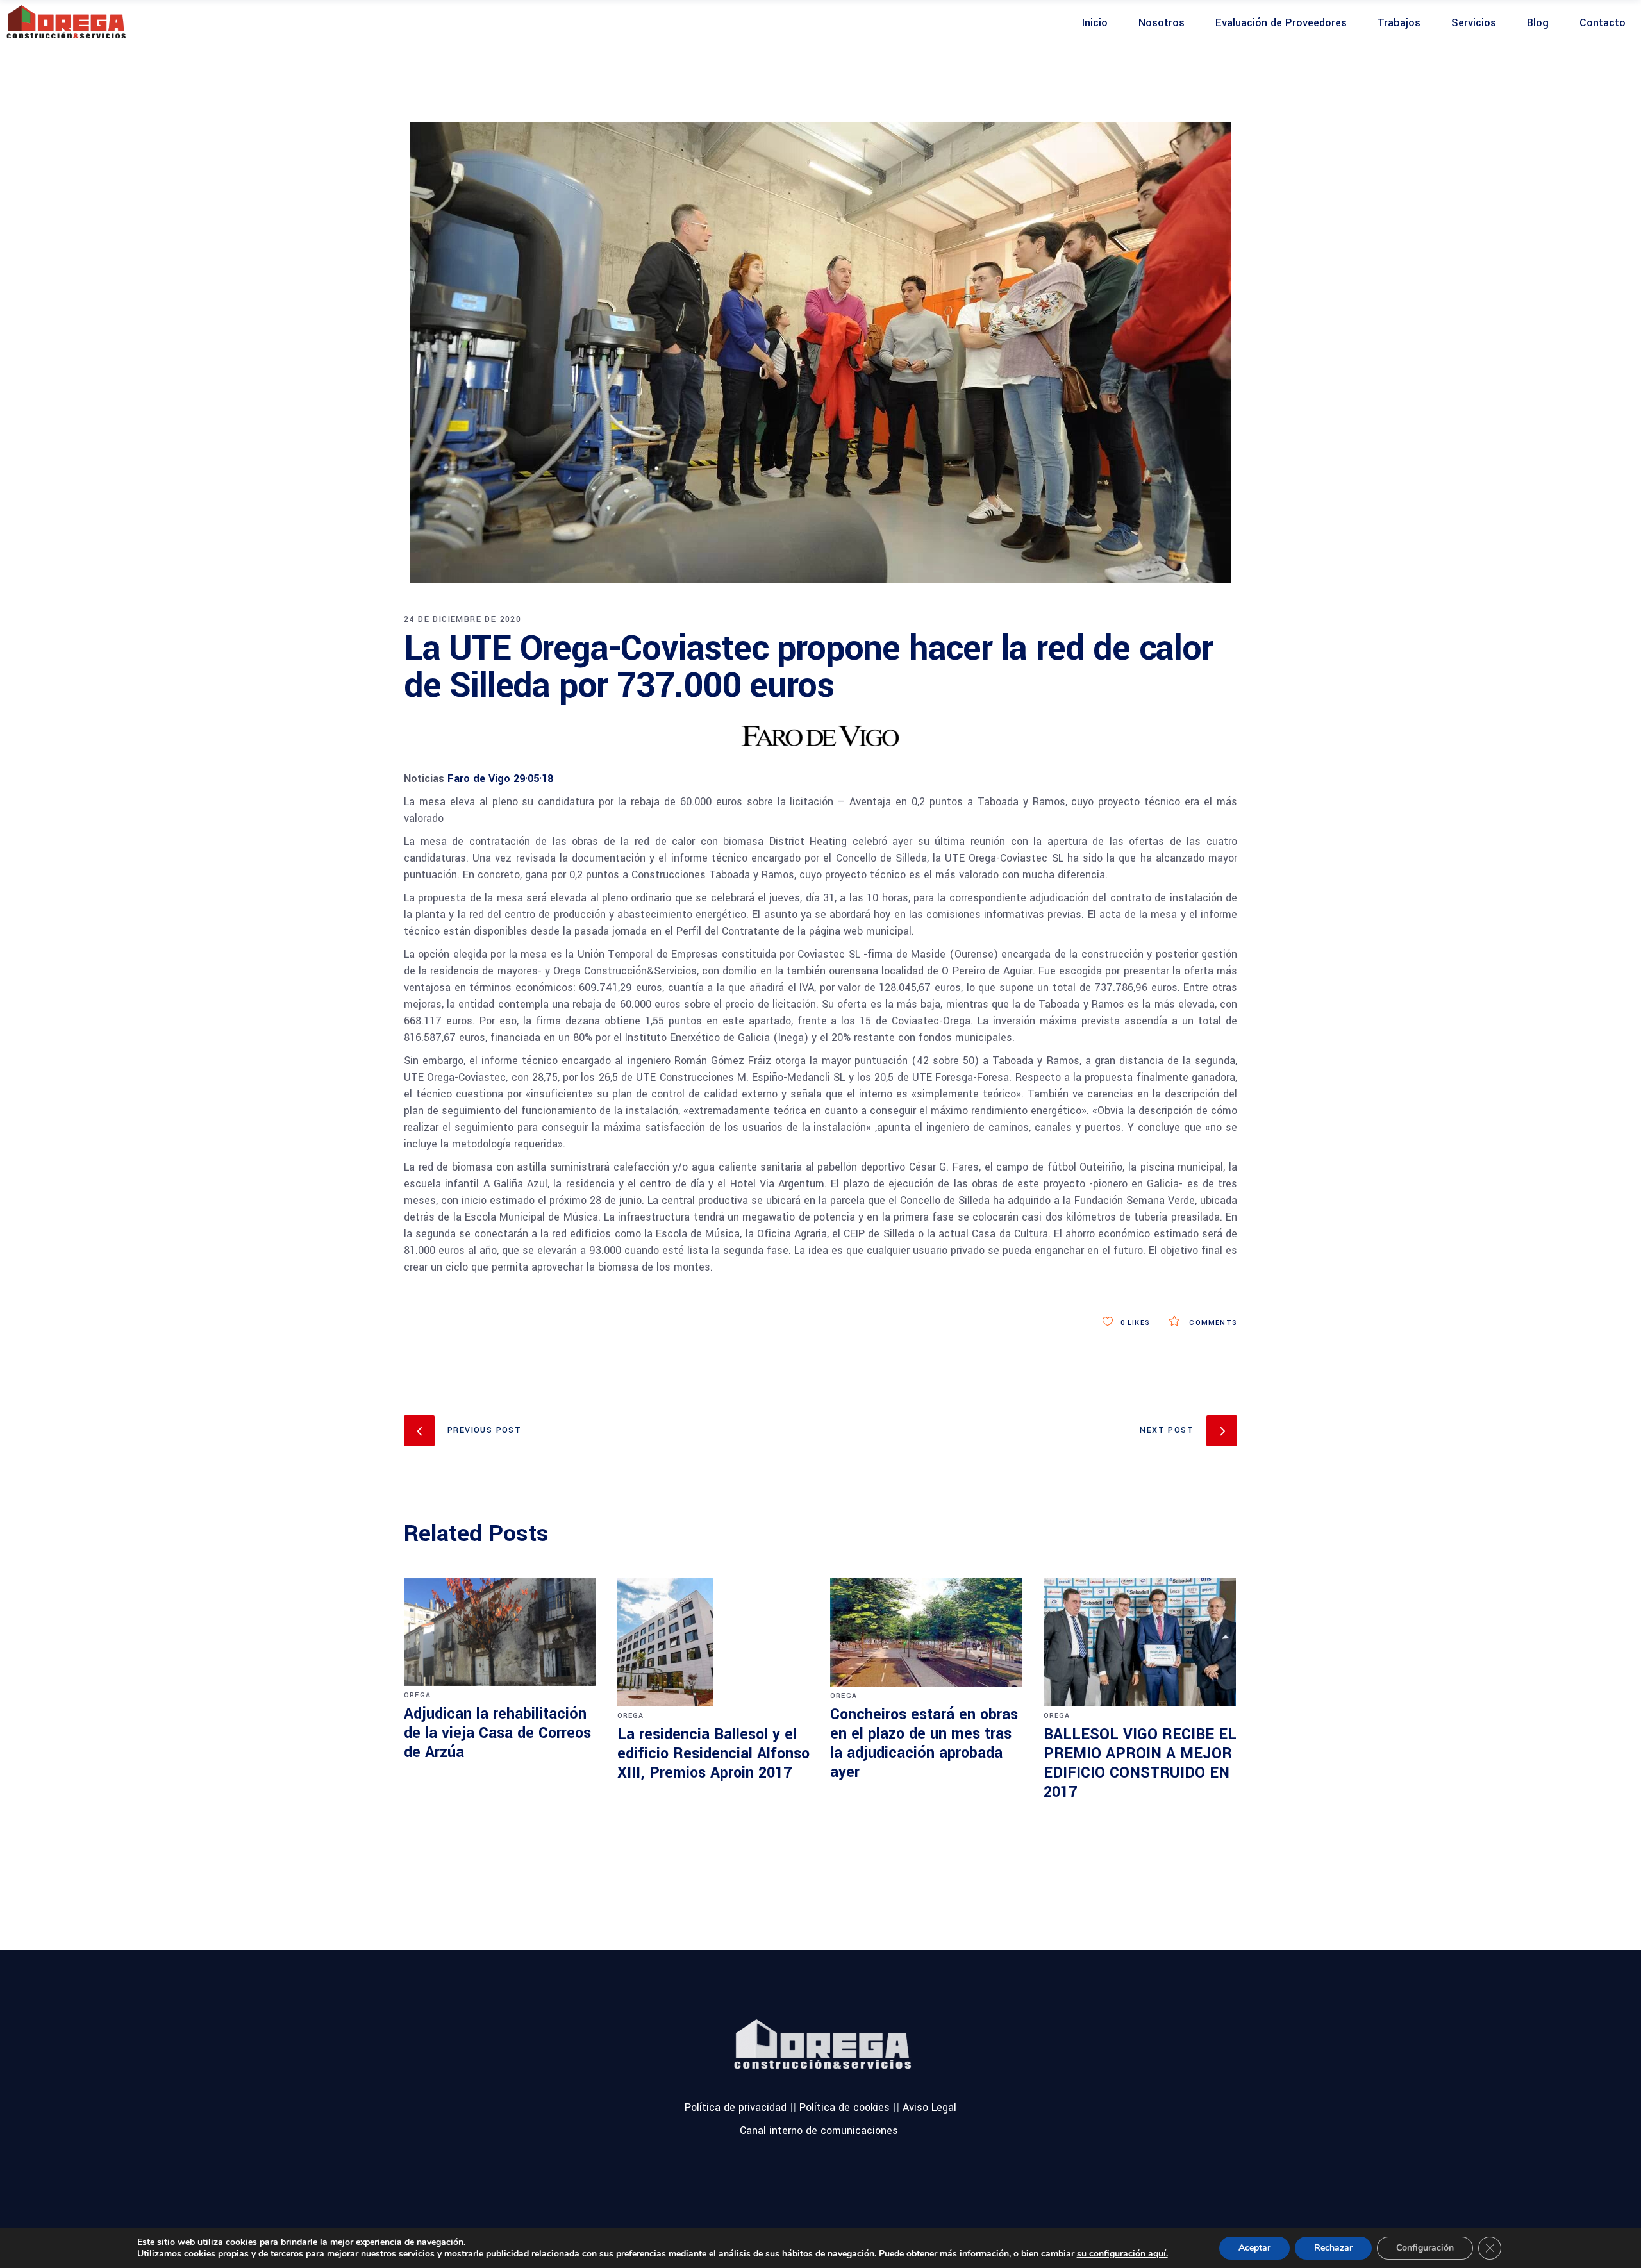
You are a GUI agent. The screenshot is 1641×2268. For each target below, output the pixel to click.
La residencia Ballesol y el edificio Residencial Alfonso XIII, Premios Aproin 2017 (713, 1754)
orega (417, 1695)
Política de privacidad (736, 2107)
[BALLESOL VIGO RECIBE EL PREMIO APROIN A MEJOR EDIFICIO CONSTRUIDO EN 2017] (1141, 1642)
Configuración (1425, 2248)
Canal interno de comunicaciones (819, 2130)
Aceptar (1254, 2248)
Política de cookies (845, 2107)
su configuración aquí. (1122, 2254)
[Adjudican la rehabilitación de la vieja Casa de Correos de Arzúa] (501, 1632)
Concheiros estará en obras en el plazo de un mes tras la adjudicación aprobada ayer (924, 1743)
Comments (1212, 1323)
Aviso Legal (929, 2107)
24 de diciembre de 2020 (462, 619)
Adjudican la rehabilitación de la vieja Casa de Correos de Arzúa (497, 1733)
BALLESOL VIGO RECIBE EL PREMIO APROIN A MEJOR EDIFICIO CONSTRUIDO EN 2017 (1140, 1763)
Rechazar (1333, 2248)
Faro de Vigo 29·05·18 (500, 779)
